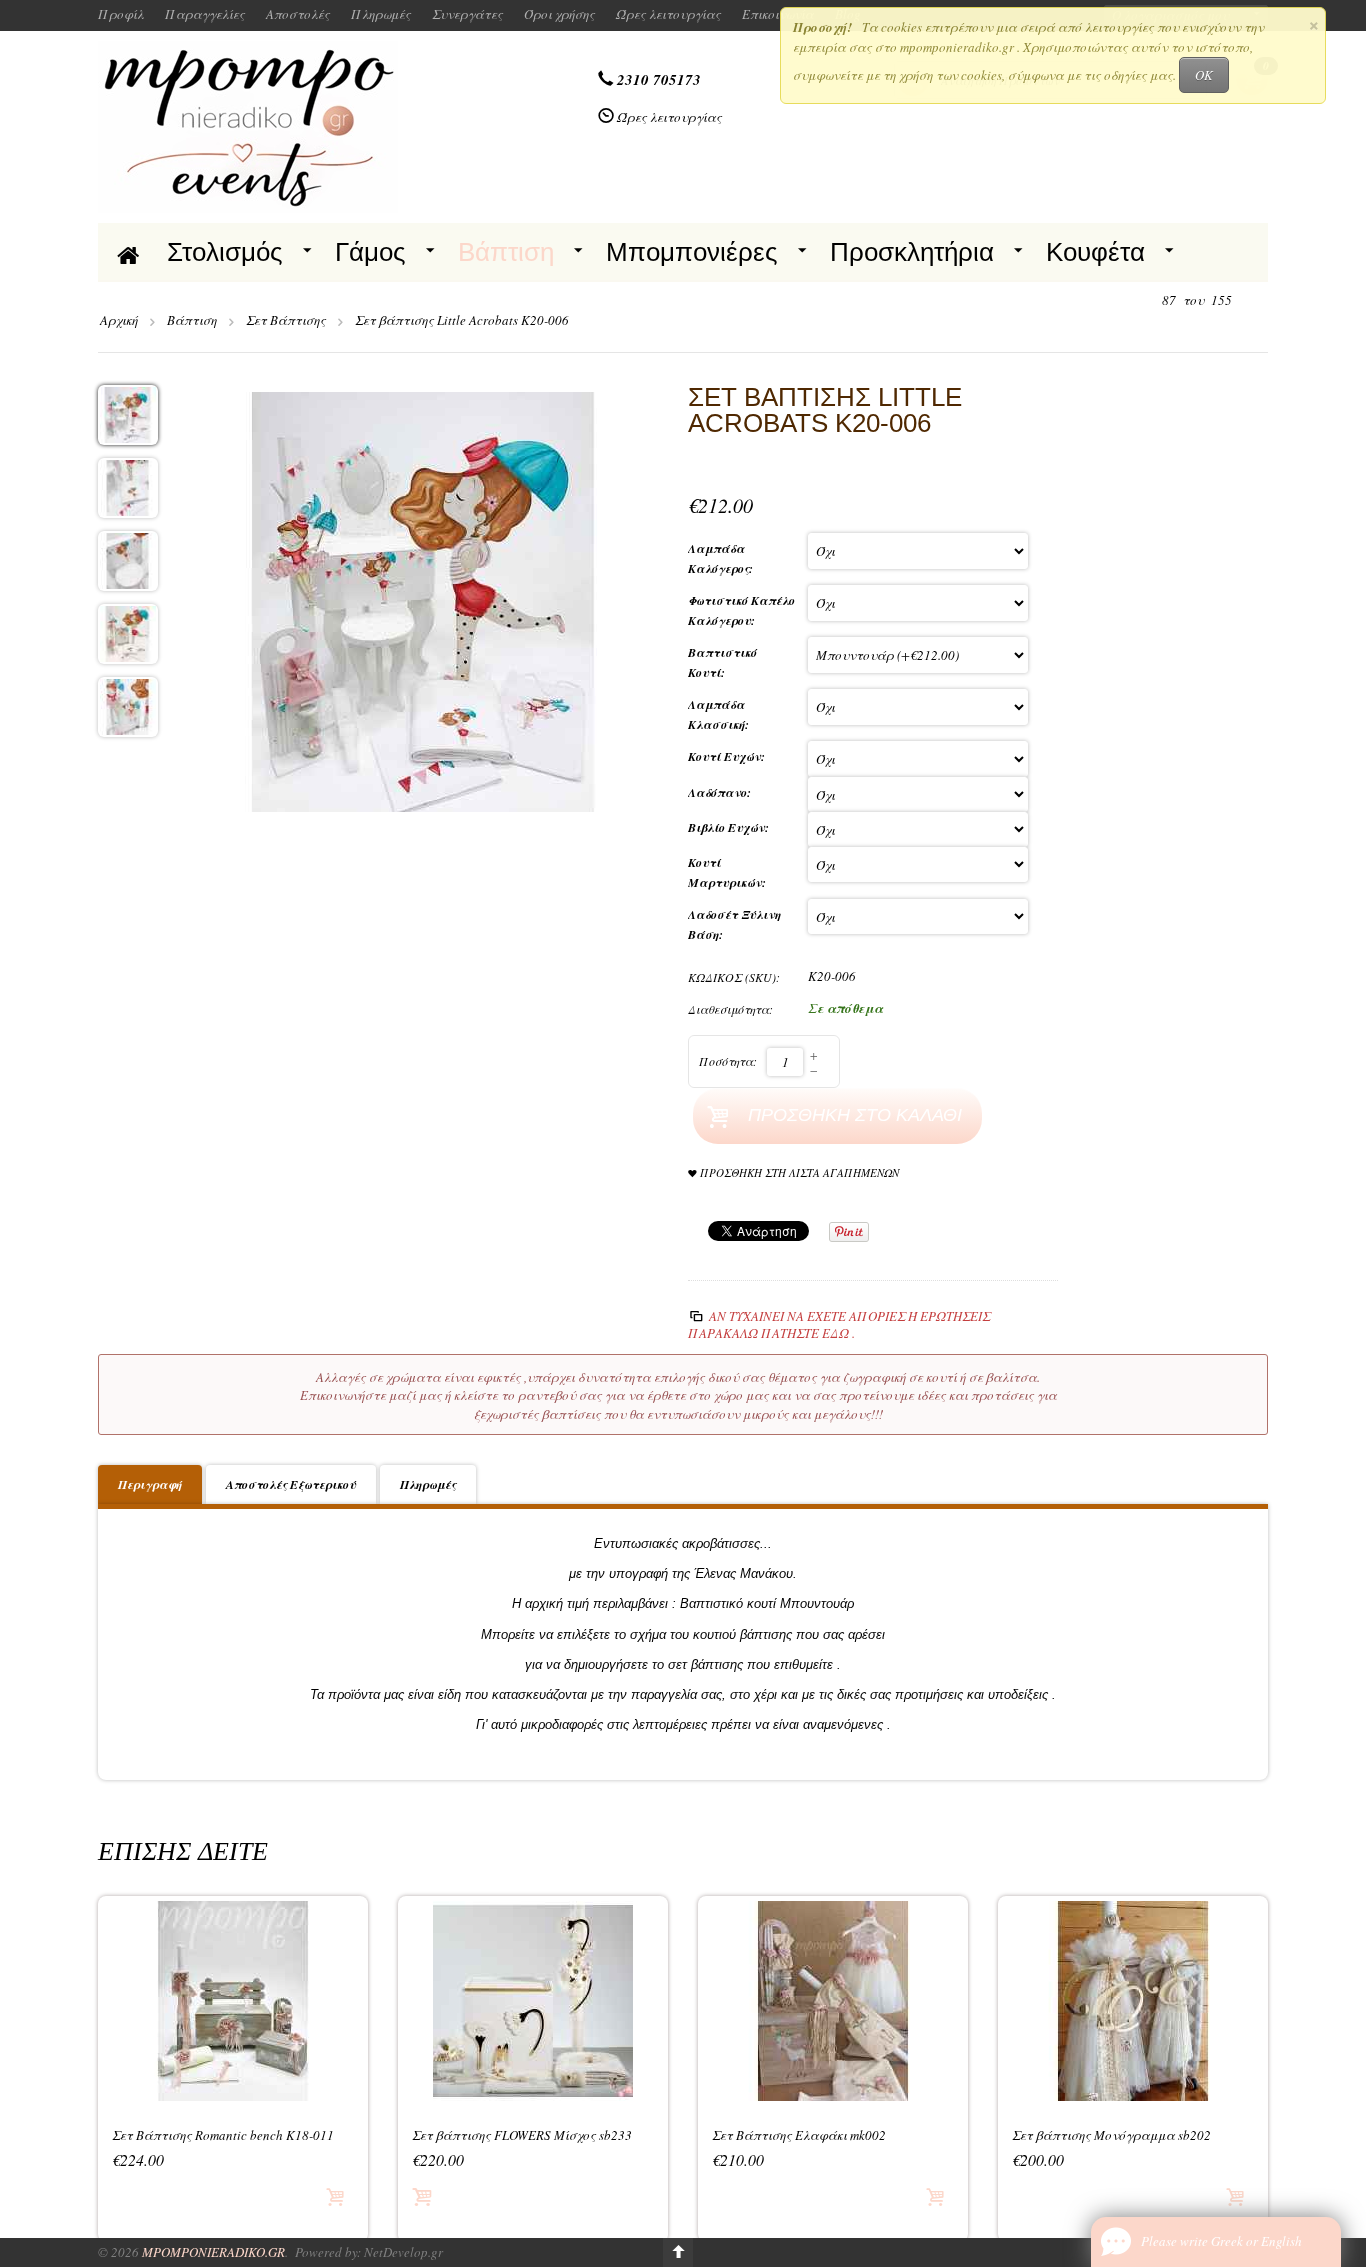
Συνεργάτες (467, 14)
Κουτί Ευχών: (728, 756)
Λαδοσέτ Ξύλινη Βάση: (734, 924)
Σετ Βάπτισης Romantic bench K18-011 (223, 2135)
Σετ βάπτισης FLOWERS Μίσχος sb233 (522, 2135)
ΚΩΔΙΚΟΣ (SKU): (734, 977)
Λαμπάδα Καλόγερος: (722, 558)
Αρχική (119, 320)
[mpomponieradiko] (248, 125)
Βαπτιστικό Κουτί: (722, 662)
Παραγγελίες (205, 14)
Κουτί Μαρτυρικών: (729, 872)
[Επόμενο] (1250, 300)
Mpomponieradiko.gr (213, 2252)
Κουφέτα (1095, 252)
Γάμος (370, 252)
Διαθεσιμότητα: (730, 1009)
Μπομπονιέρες (692, 252)
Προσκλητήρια (912, 252)
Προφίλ (121, 14)
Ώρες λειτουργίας (668, 14)
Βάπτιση (506, 252)
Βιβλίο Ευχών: (730, 827)
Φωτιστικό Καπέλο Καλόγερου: (741, 610)
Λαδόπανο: (721, 792)
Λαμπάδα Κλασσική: (720, 714)
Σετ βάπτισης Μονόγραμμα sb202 (1111, 2135)
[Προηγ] (1144, 300)
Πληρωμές (381, 14)
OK (1204, 75)
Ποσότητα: (728, 1061)
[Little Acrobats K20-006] (423, 600)
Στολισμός (225, 252)
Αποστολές (298, 14)
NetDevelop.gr (403, 2252)
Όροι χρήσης (559, 14)
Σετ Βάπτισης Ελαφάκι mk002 (799, 2135)
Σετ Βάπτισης (286, 320)
